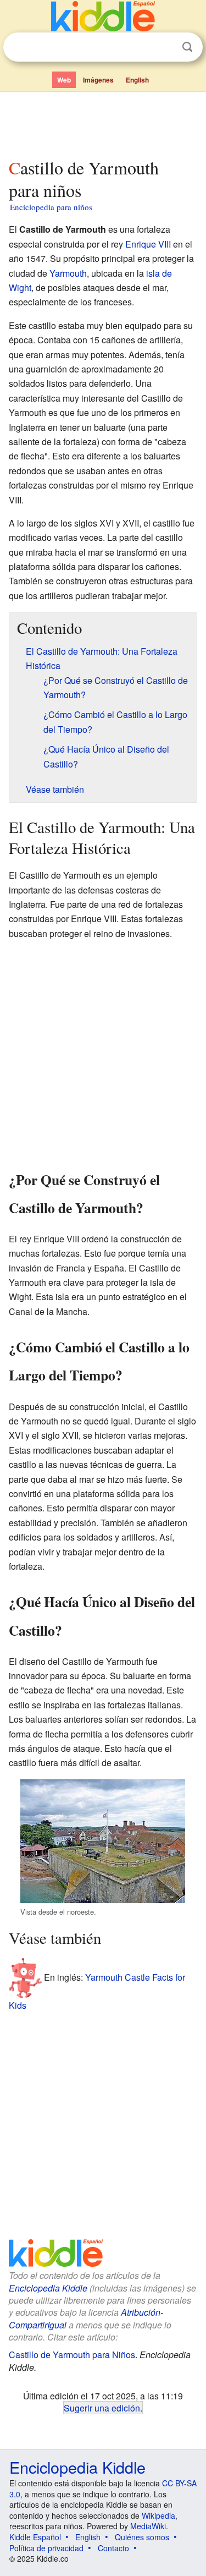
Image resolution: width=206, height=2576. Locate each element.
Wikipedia (158, 2515)
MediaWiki (148, 2526)
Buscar (187, 47)
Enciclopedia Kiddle (48, 2288)
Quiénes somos (142, 2537)
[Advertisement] (103, 123)
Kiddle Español (35, 2537)
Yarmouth (68, 273)
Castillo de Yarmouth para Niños (72, 2355)
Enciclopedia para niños (51, 207)
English (137, 80)
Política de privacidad (46, 2548)
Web (64, 80)
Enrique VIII (148, 244)
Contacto (113, 2548)
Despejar (165, 47)
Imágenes (98, 80)
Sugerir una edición (102, 2408)
